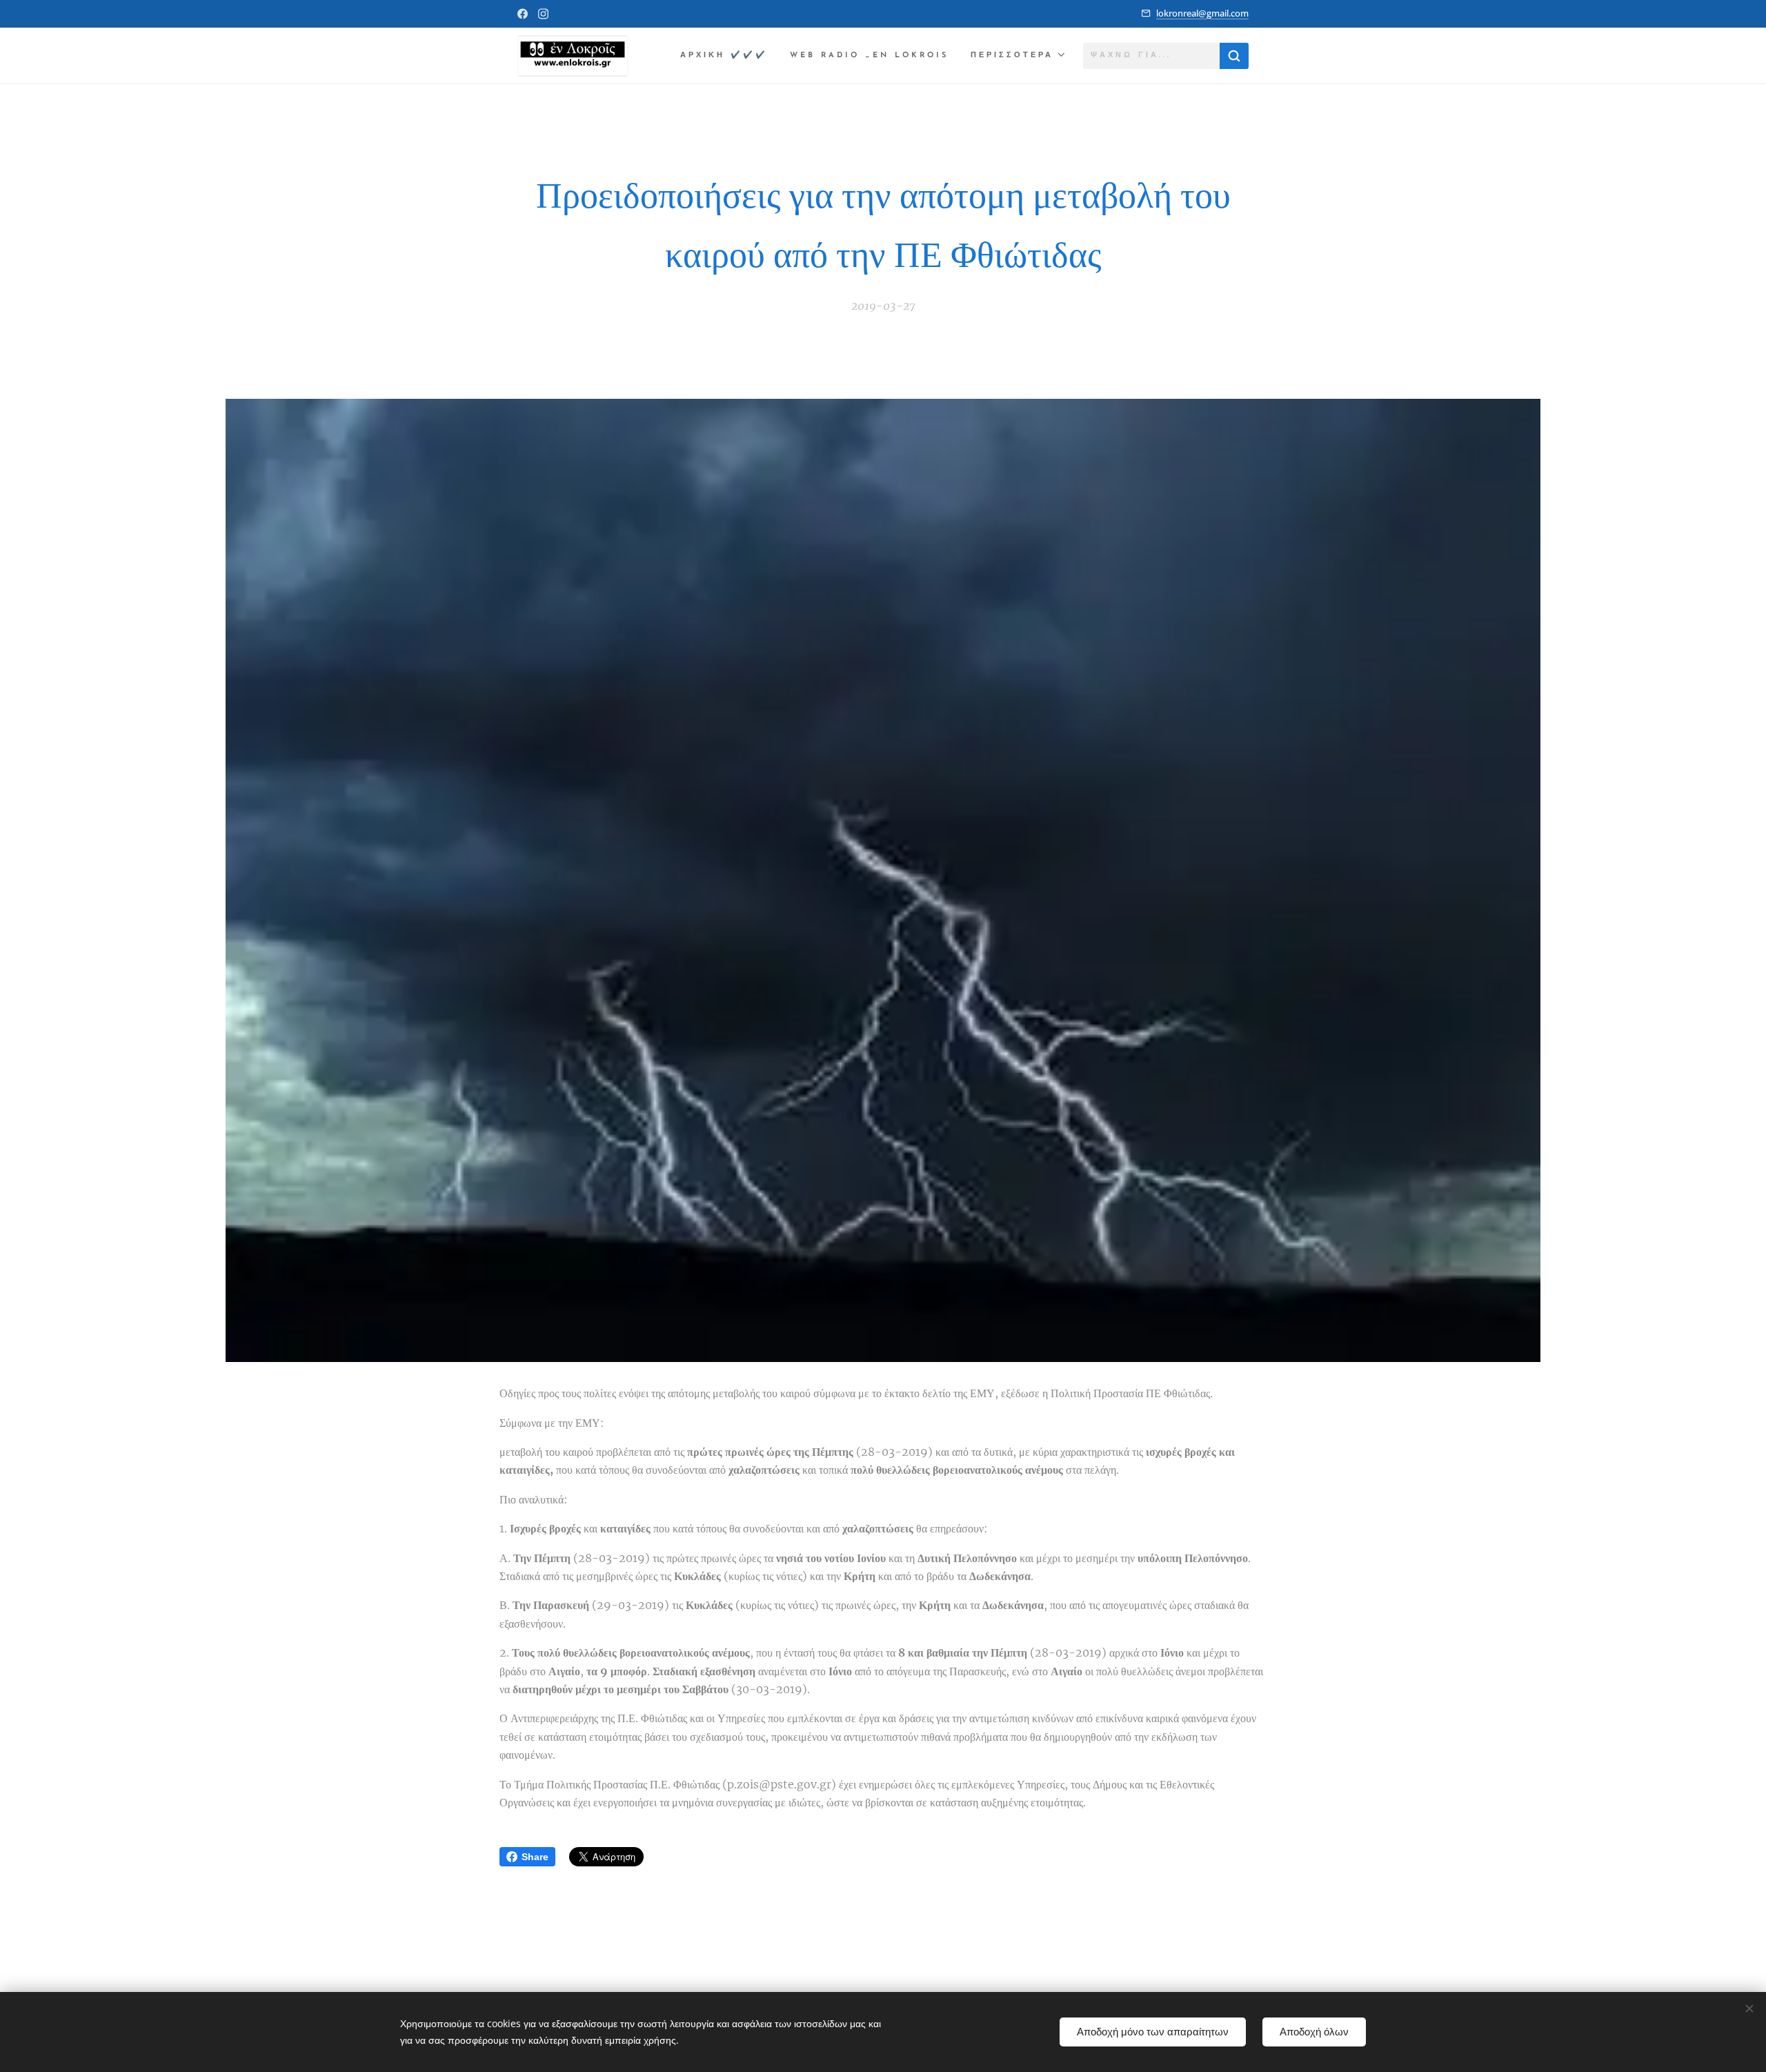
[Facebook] (523, 14)
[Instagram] (543, 14)
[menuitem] (728, 56)
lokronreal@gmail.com (1202, 13)
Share (535, 1857)
